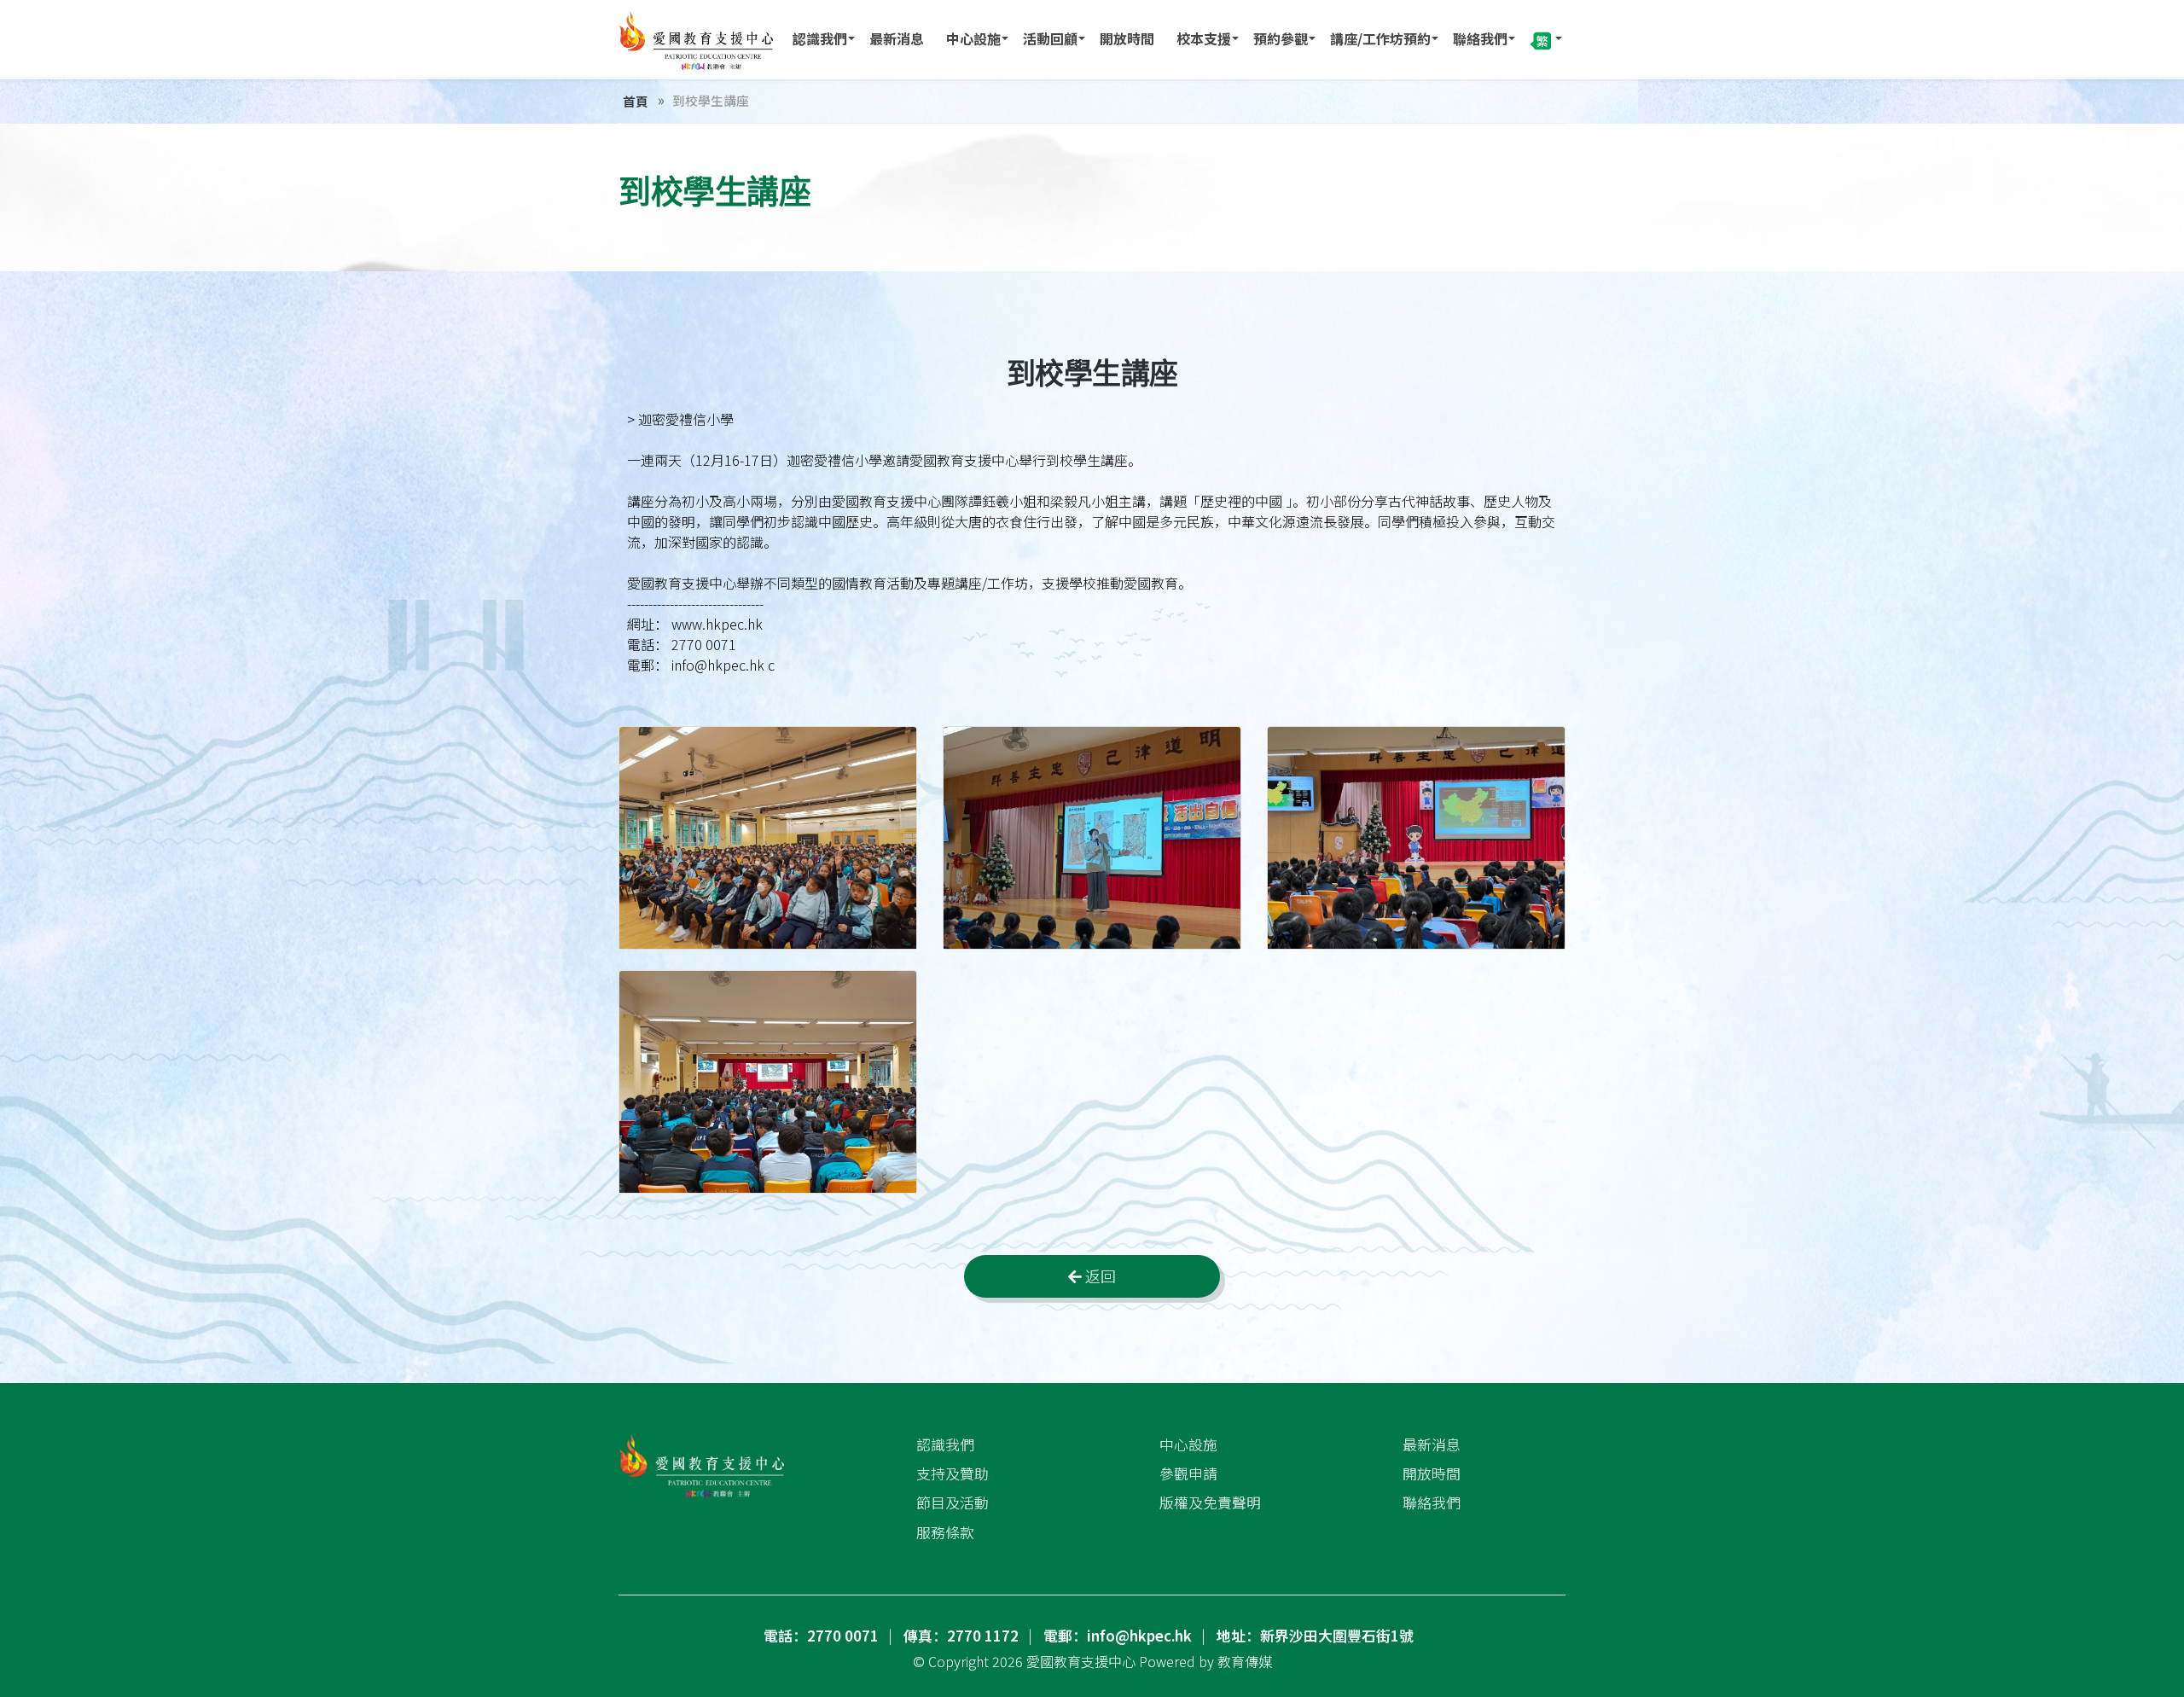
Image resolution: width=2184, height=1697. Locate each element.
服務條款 (945, 1532)
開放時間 (1127, 38)
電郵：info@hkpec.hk (1118, 1636)
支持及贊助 (953, 1473)
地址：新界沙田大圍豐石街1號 (1315, 1636)
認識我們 (820, 38)
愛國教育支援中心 (1081, 1661)
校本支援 (1204, 38)
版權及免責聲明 (1210, 1502)
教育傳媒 (1245, 1661)
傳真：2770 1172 (961, 1636)
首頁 (636, 101)
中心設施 (973, 38)
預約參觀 (1281, 38)
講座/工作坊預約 (1380, 38)
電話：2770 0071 (821, 1636)
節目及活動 (953, 1502)
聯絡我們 (1480, 38)
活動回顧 (1050, 38)
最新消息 (897, 38)
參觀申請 (1188, 1473)
